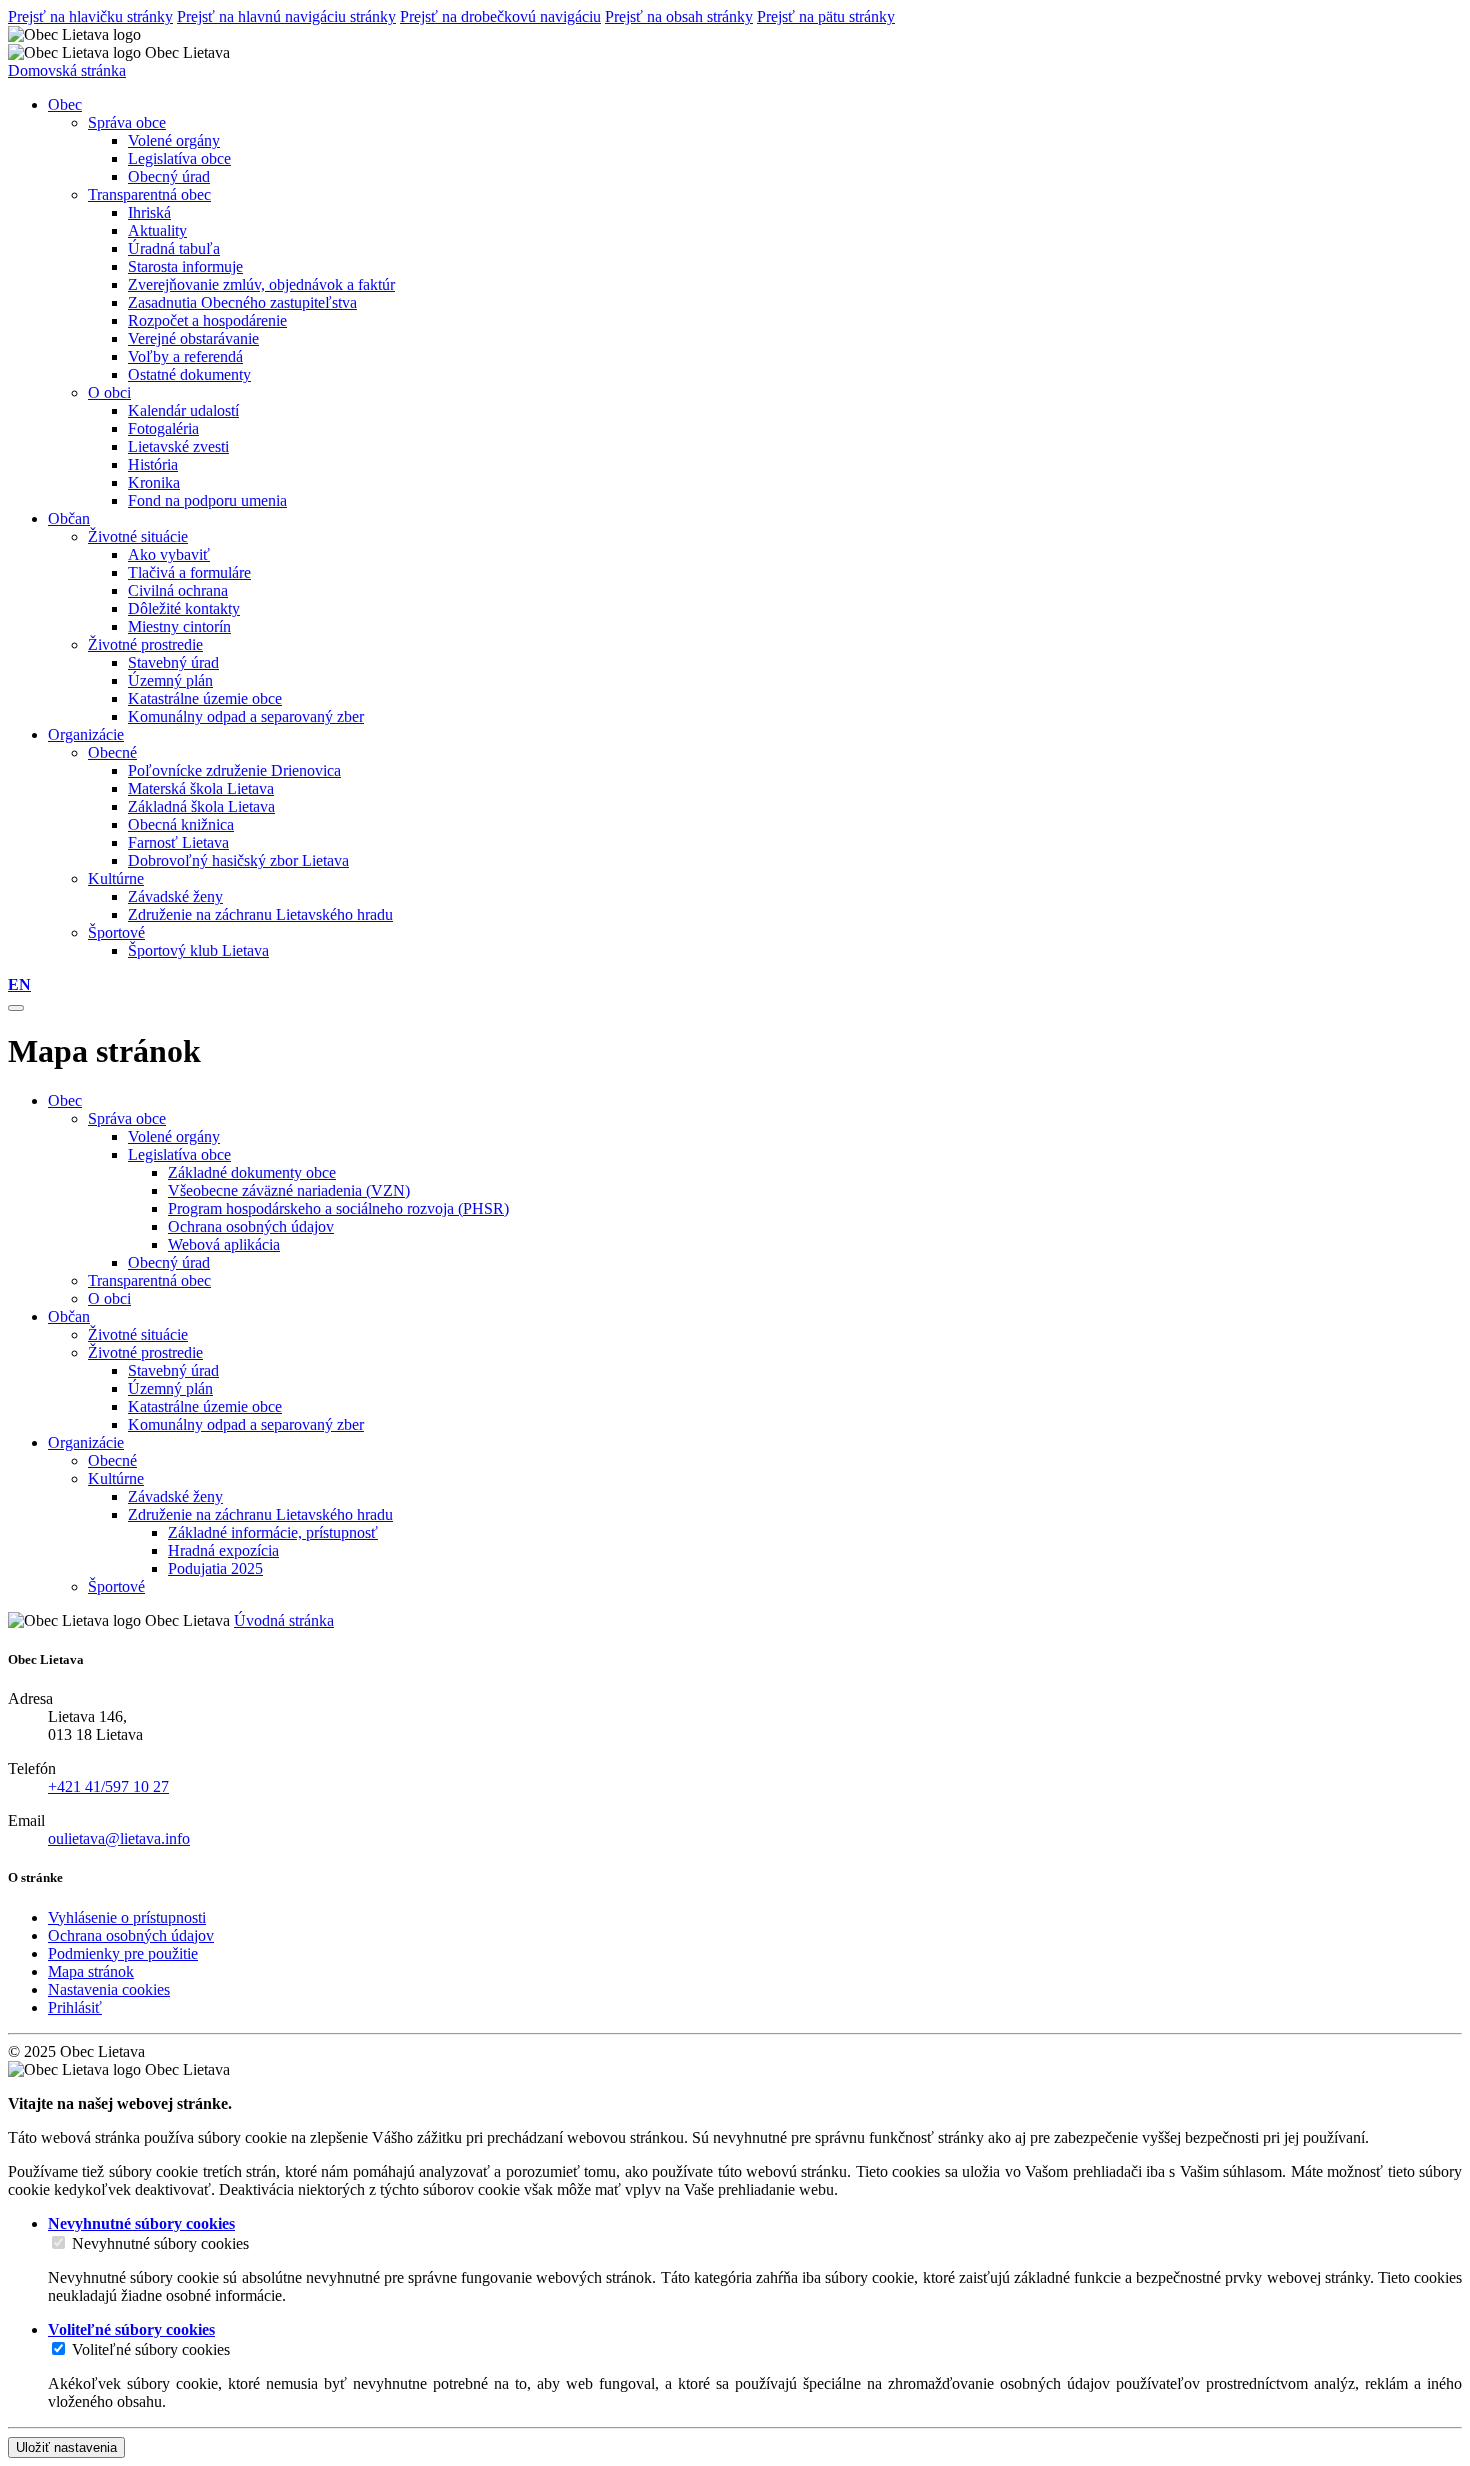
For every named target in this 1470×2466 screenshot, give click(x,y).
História (153, 464)
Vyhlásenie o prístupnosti (127, 1917)
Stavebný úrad (173, 662)
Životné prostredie (145, 644)
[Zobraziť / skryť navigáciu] (16, 1008)
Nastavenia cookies (109, 1989)
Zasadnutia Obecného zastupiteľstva (242, 302)
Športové (116, 932)
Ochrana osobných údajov (251, 1226)
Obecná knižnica (181, 824)
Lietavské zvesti (178, 446)
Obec (65, 1100)
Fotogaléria (163, 428)
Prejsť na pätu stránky (826, 16)
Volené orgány (174, 140)
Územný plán (170, 680)
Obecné (112, 752)
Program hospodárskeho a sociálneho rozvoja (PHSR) (338, 1208)
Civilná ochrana (178, 590)
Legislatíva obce (179, 158)
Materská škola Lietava (201, 788)
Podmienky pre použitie (123, 1953)
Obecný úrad (169, 176)
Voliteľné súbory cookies (151, 2349)
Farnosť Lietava (178, 842)
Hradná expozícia (223, 1550)
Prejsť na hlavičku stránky (90, 16)
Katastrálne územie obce (205, 698)
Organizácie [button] (86, 734)
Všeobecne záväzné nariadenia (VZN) (289, 1190)
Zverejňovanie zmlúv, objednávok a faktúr (261, 284)
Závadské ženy (175, 896)
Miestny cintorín (179, 626)
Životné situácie (138, 536)
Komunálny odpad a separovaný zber (246, 716)
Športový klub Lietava (198, 950)
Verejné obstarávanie (193, 338)
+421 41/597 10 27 (108, 1786)
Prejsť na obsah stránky (679, 16)
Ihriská (149, 212)
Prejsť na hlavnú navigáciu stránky (286, 16)
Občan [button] (69, 518)
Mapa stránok (91, 1971)
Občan (69, 1316)
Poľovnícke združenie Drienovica (234, 770)
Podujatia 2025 (215, 1568)
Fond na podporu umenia (207, 500)
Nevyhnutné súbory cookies (160, 2243)
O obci (109, 392)
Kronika (154, 482)
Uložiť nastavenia (66, 2447)
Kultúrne (116, 878)
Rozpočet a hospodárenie (207, 320)
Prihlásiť (75, 2007)
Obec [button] (65, 104)
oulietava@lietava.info (119, 1838)
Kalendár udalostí (183, 410)
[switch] (58, 2242)
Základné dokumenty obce (252, 1172)
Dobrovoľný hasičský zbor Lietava (238, 860)
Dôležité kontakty (184, 608)
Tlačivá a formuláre (189, 572)
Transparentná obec (149, 194)
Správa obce (127, 122)
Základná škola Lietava (201, 806)
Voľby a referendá (185, 356)
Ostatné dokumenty (189, 374)
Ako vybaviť (169, 554)
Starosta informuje (185, 266)
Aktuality (157, 230)
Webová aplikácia (224, 1244)
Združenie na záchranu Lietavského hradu (260, 914)
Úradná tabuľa (174, 248)
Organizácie (86, 1442)
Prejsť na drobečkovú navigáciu (500, 16)
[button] (19, 984)
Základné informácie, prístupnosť (273, 1532)
